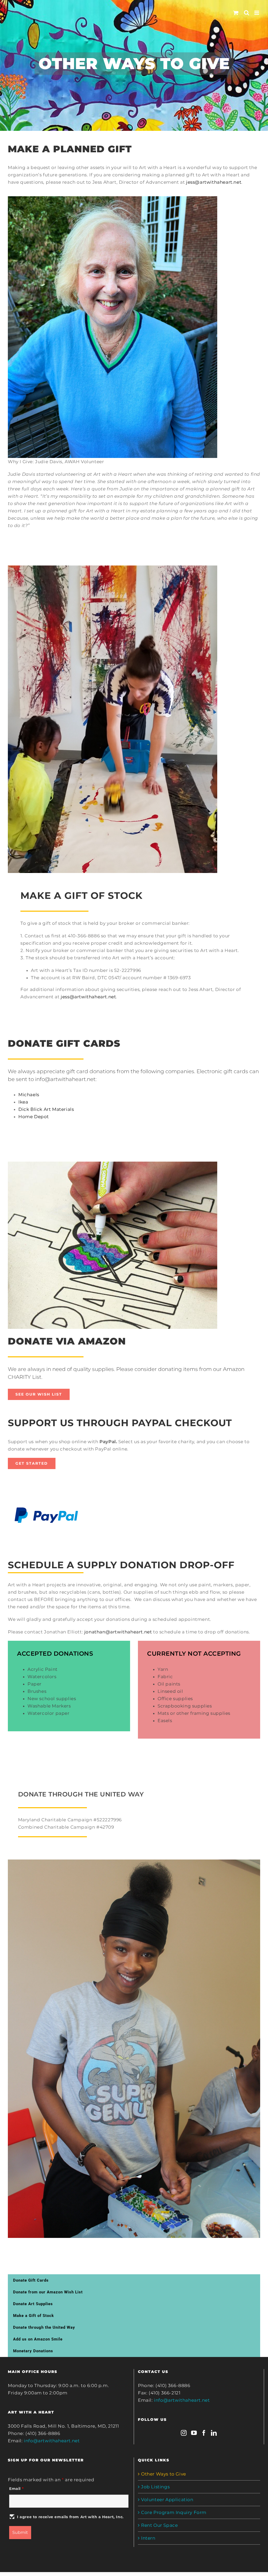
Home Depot (34, 1117)
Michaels (29, 1095)
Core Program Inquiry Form (174, 2512)
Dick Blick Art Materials (46, 1109)
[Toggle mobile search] (247, 13)
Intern (148, 2538)
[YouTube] (194, 2433)
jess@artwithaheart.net (214, 182)
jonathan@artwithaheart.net (118, 1632)
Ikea (23, 1102)
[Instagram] (184, 2433)
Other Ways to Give (164, 2474)
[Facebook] (204, 2433)
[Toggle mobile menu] (257, 13)
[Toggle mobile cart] (236, 13)
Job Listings (155, 2487)
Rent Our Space (159, 2525)
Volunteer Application (167, 2500)
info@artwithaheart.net (52, 2441)
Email (16, 2489)
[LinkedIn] (214, 2433)
